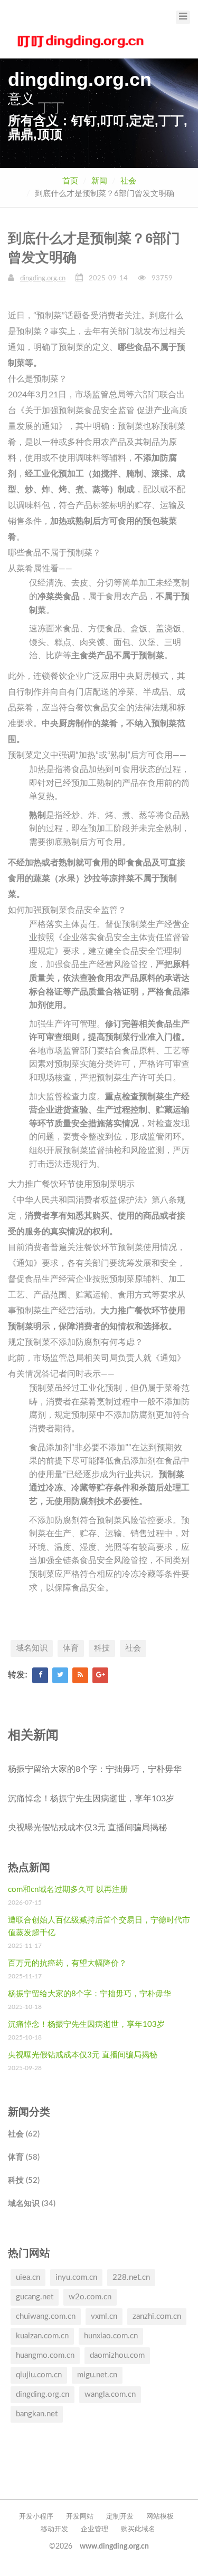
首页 (70, 181)
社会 (128, 181)
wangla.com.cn (110, 2394)
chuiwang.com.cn (46, 2316)
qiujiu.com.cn (39, 2375)
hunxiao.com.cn (111, 2336)
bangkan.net (37, 2414)
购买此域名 (138, 2529)
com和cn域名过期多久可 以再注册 (68, 1890)
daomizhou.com (117, 2355)
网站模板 (160, 2517)
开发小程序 (36, 2517)
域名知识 (32, 1648)
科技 (102, 1648)
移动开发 (54, 2529)
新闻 (99, 181)
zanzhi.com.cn (157, 2316)
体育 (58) (24, 2157)
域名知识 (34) (32, 2204)
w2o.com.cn (90, 2297)
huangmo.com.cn (45, 2355)
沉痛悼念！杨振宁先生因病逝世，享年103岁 (91, 1799)
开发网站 (80, 2517)
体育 (71, 1648)
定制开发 (120, 2517)
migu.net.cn (97, 2375)
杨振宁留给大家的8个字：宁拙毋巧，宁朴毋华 (95, 1769)
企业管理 (95, 2529)
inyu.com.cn (76, 2277)
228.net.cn (131, 2277)
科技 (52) (24, 2180)
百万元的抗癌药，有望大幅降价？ (67, 1963)
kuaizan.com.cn (42, 2336)
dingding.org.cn (43, 279)
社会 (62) (24, 2134)
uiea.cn (28, 2277)
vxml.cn (104, 2316)
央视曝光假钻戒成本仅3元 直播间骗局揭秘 (87, 1828)
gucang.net (35, 2297)
